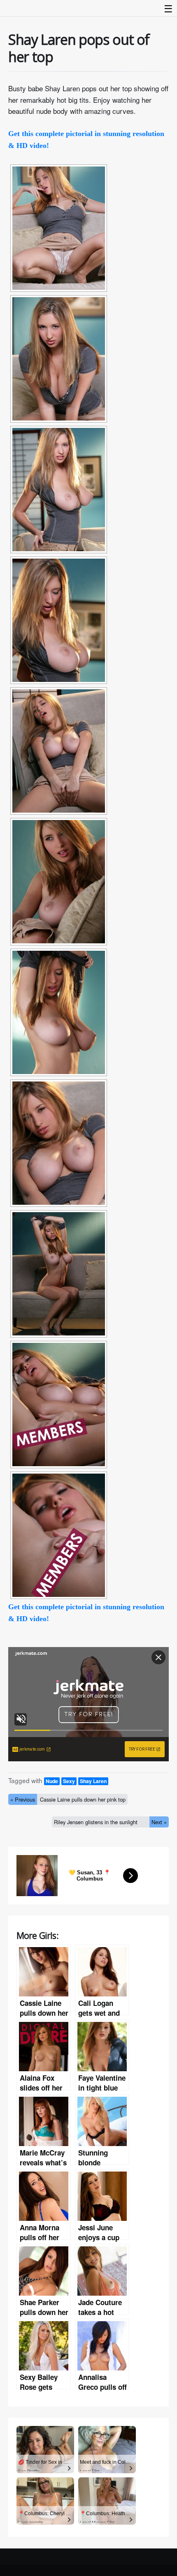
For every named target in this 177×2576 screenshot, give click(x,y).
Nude (52, 1781)
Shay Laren (93, 1781)
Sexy (69, 1781)
